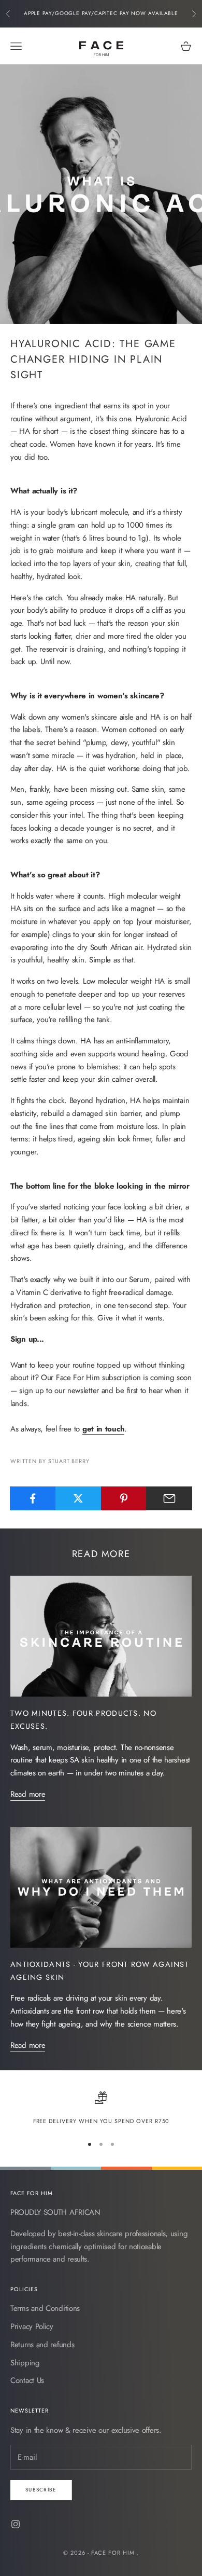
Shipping (25, 2363)
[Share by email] (169, 1498)
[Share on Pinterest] (124, 1498)
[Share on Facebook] (33, 1498)
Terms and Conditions (45, 2308)
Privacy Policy (32, 2326)
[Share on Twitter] (78, 1498)
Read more (28, 1794)
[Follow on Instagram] (16, 2524)
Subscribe (41, 2490)
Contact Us (27, 2380)
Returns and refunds (42, 2345)
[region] (101, 2109)
